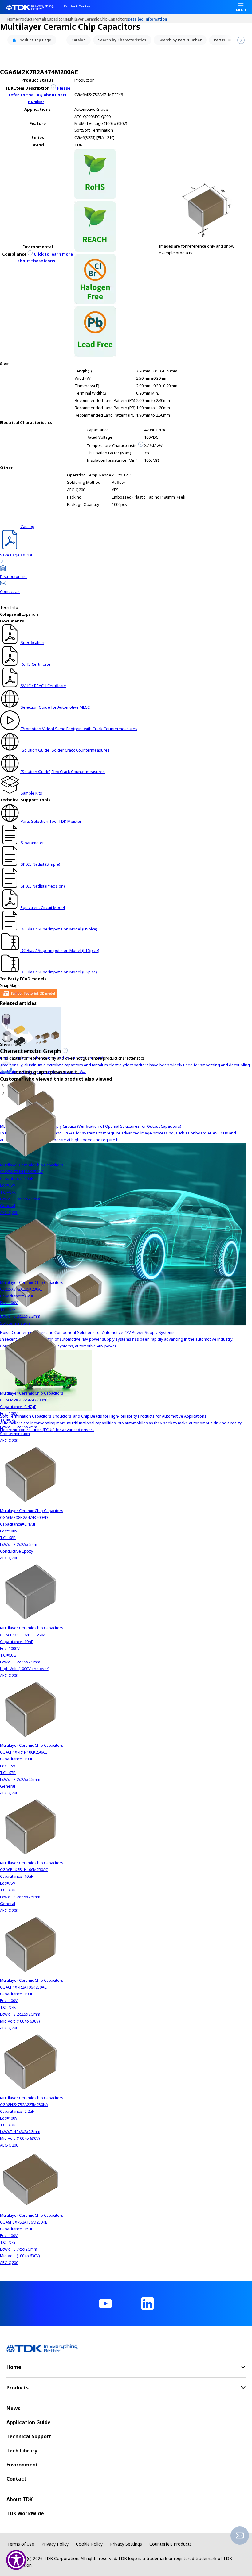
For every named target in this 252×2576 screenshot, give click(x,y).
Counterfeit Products (171, 2544)
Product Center (77, 6)
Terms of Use (21, 2544)
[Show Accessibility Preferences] (16, 2560)
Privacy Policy (55, 2544)
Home (13, 19)
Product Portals (32, 19)
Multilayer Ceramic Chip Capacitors (97, 19)
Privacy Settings (126, 2544)
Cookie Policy (89, 2544)
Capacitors (56, 19)
